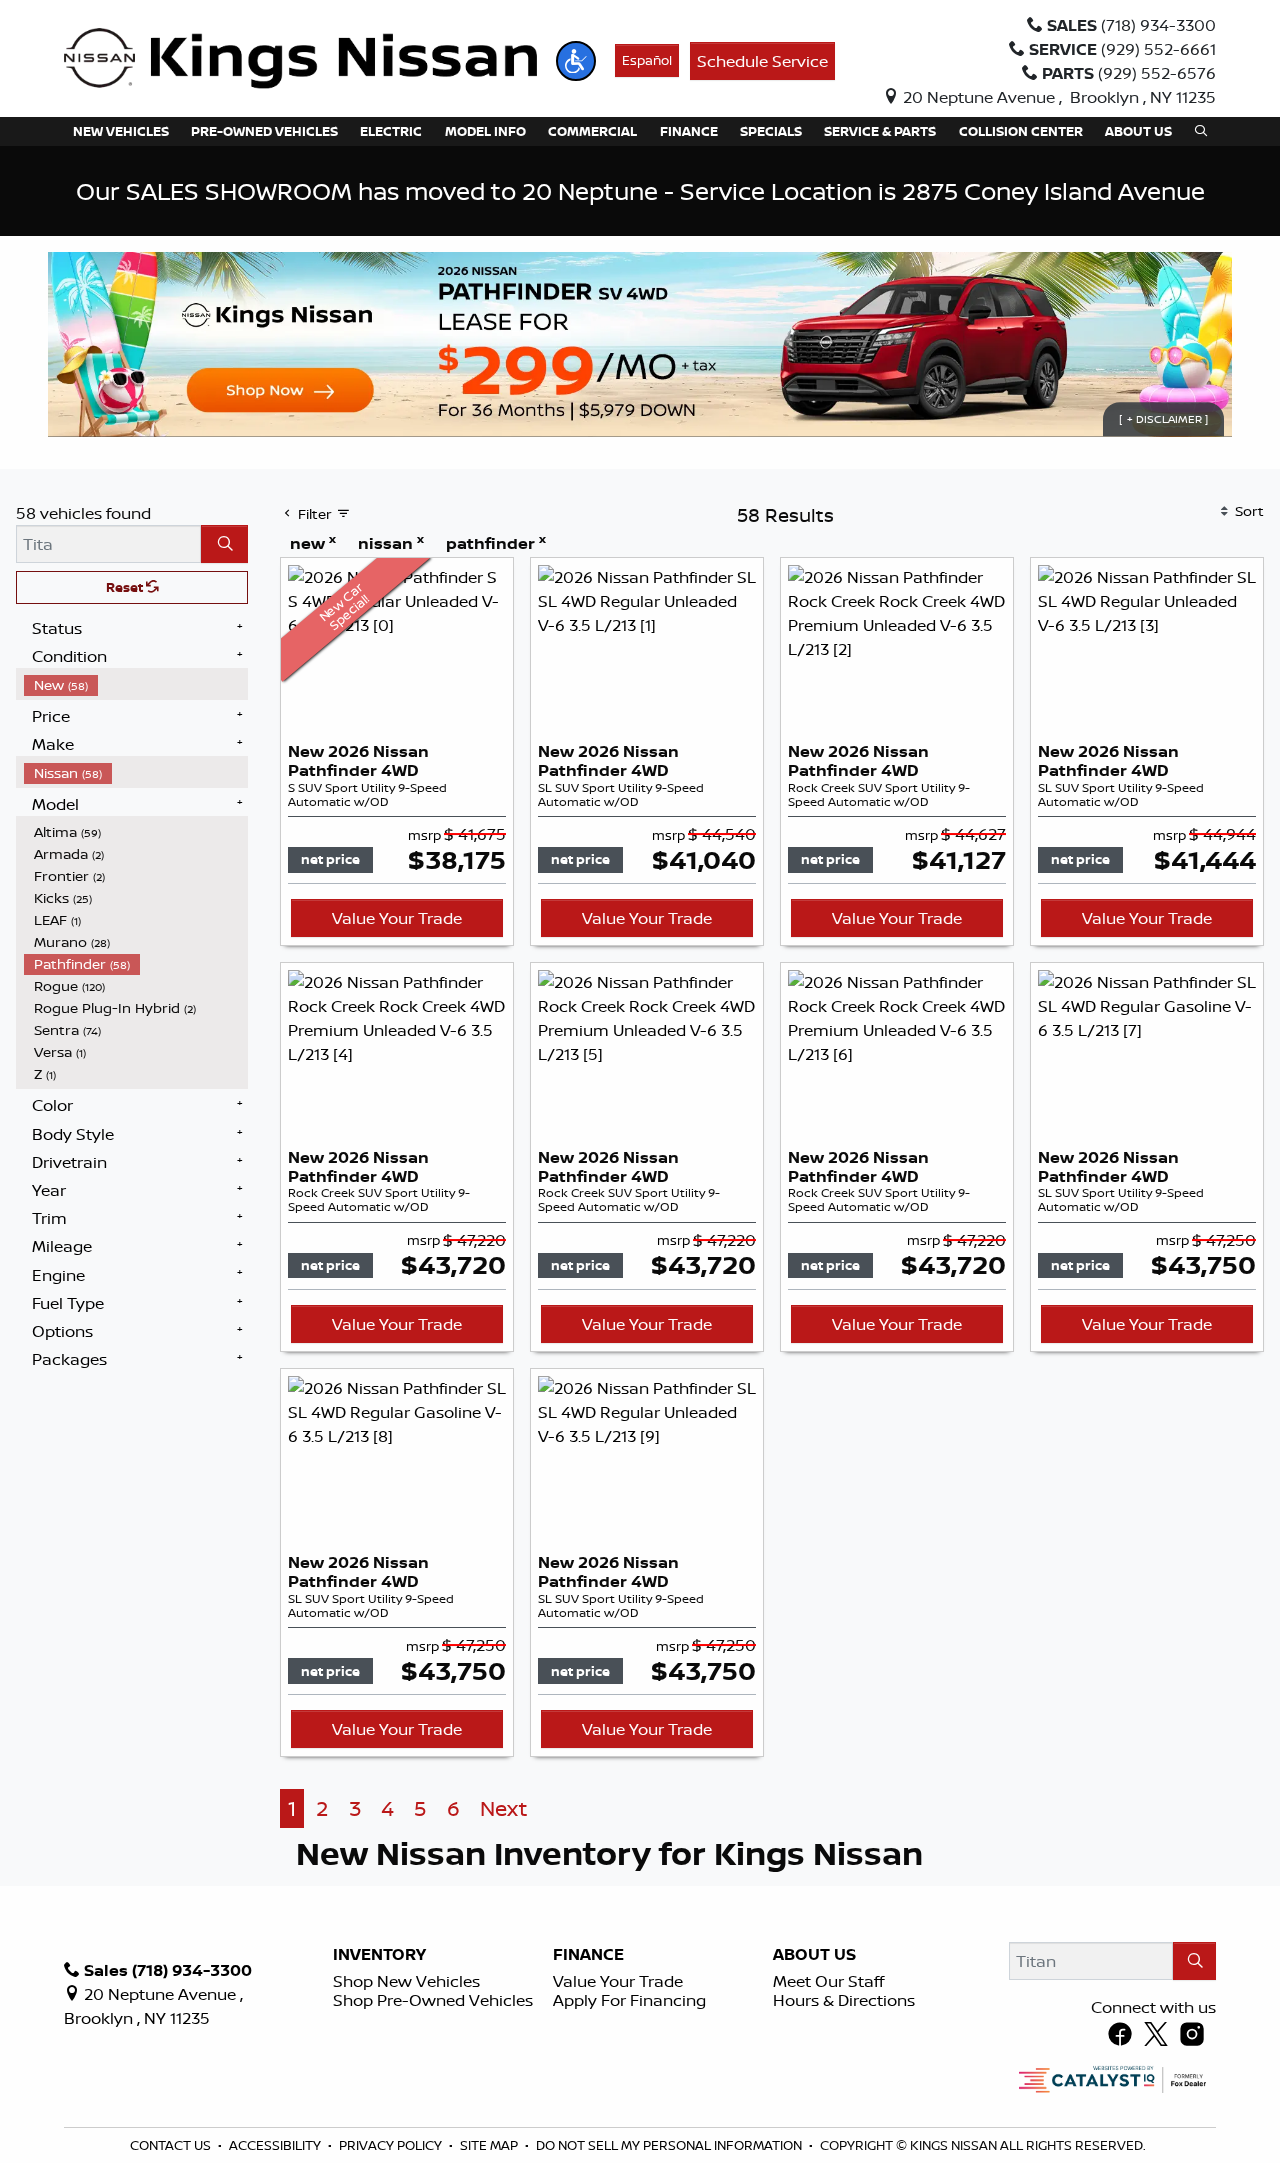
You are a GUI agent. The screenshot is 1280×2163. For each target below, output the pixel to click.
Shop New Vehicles (406, 1981)
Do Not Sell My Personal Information (670, 2145)
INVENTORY (379, 1955)
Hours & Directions (844, 2000)
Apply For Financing (629, 2000)
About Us (814, 1955)
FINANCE (588, 1955)
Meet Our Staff (828, 1981)
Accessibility (276, 2145)
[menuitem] (136, 685)
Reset (126, 587)
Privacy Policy (392, 2145)
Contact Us (172, 2145)
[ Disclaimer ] (1163, 419)
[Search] (224, 544)
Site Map (490, 2145)
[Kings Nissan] (300, 59)
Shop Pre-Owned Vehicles (433, 2000)
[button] (576, 61)
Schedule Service (762, 61)
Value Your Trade (397, 918)
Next (503, 1808)
